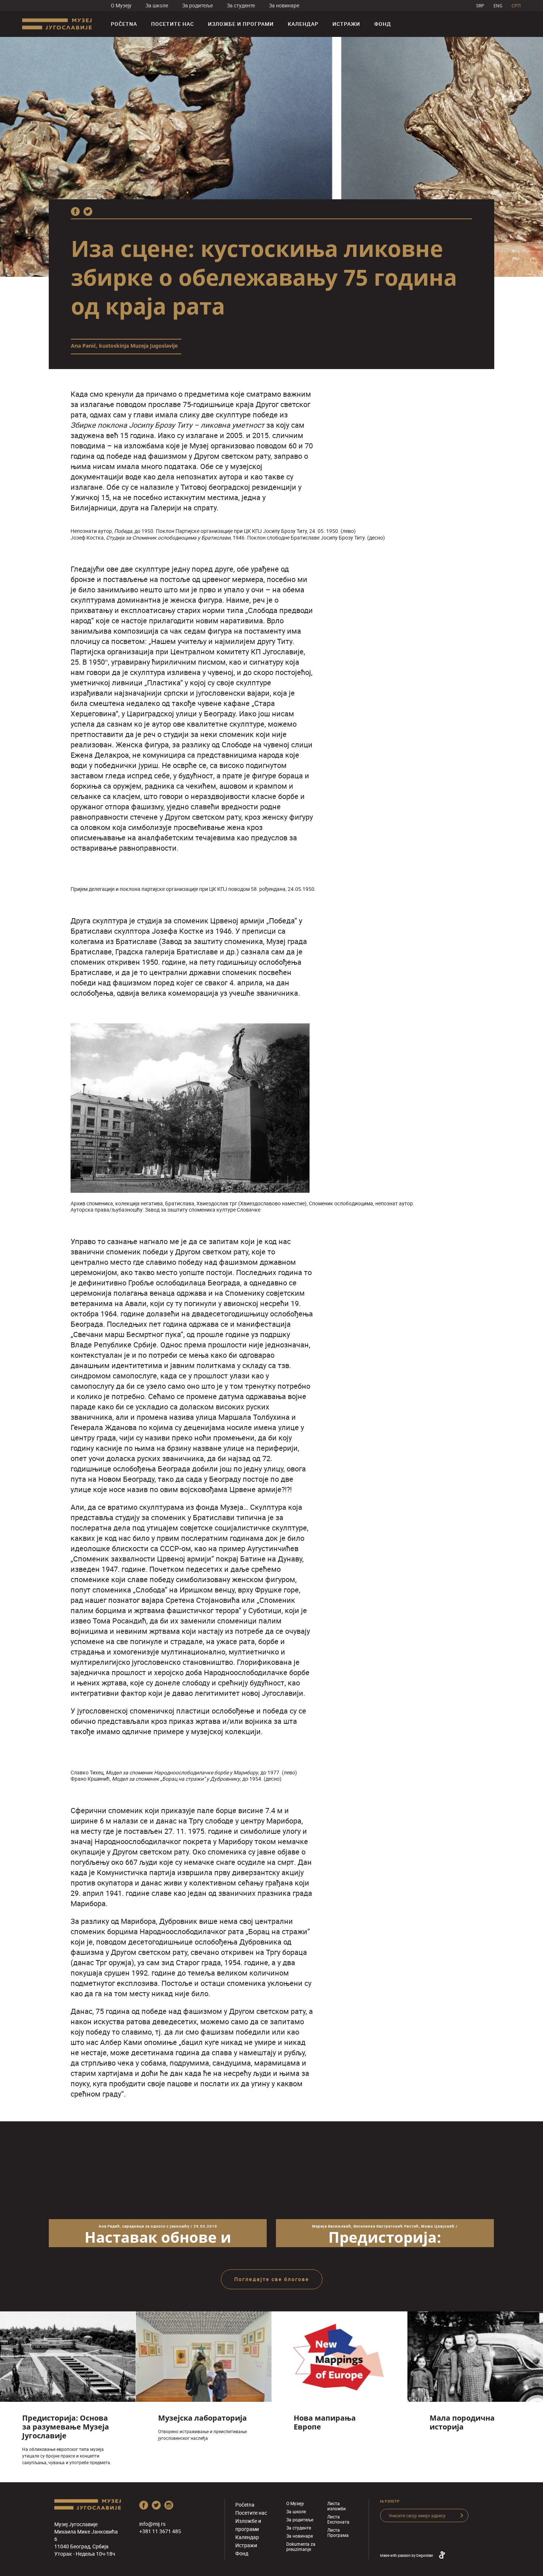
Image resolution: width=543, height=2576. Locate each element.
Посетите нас (173, 24)
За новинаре (284, 5)
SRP (480, 6)
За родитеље (197, 5)
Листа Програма (338, 2532)
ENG (498, 6)
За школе (157, 5)
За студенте (241, 5)
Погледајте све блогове (272, 2279)
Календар (303, 24)
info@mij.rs (152, 2524)
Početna (124, 24)
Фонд (383, 24)
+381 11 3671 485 (160, 2531)
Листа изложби (337, 2506)
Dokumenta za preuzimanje (301, 2546)
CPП (516, 6)
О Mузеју (121, 5)
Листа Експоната (338, 2519)
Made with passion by (407, 2555)
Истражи (346, 24)
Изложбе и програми (241, 24)
